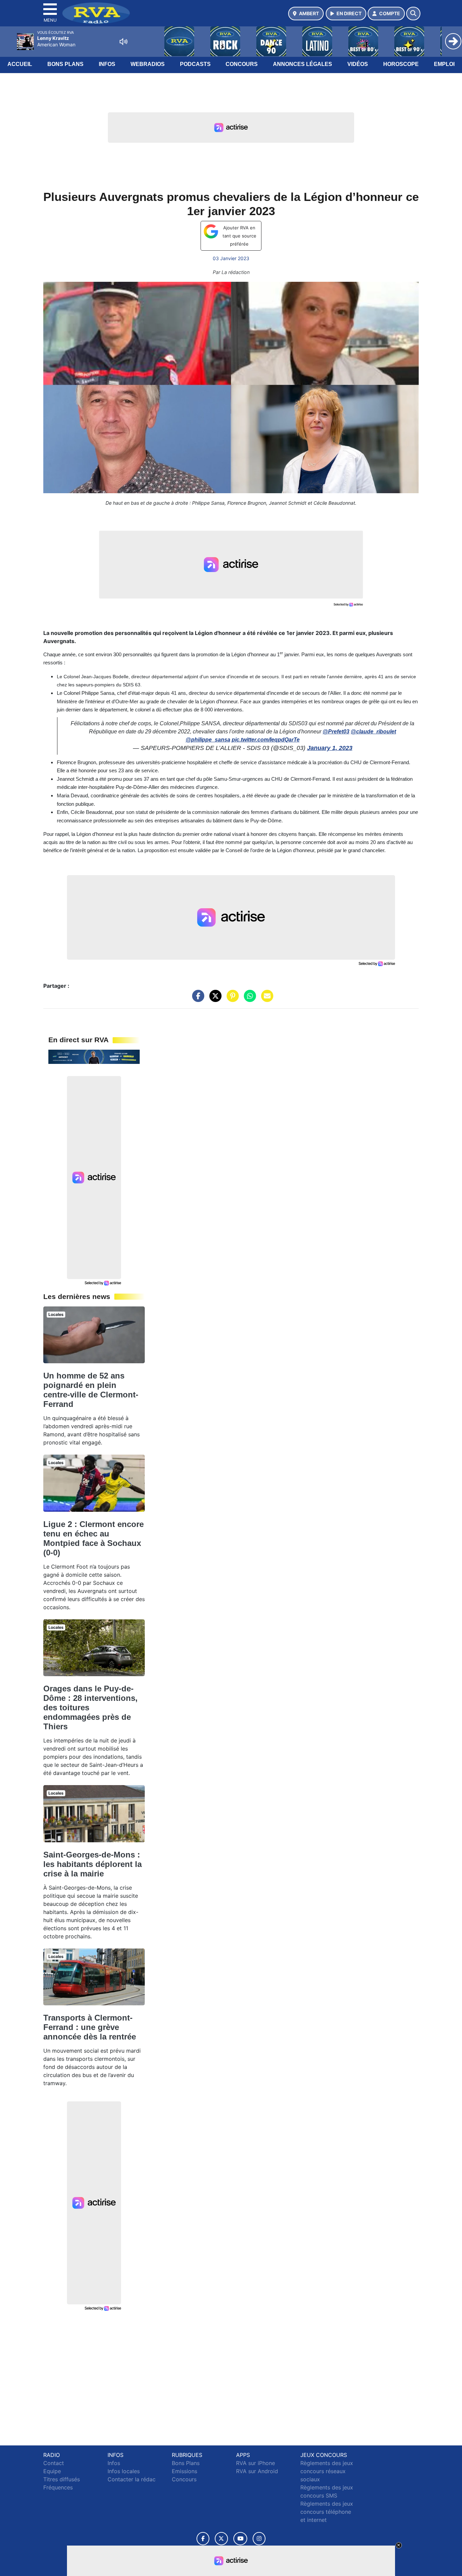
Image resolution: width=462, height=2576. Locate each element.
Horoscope (401, 64)
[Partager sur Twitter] (214, 999)
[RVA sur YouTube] (240, 2539)
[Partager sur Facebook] (197, 999)
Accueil (20, 64)
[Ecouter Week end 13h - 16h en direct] (94, 1056)
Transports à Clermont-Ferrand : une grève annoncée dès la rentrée (90, 2027)
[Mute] (123, 42)
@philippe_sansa (208, 740)
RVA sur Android (257, 2471)
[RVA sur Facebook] (203, 2539)
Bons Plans (65, 64)
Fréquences (58, 2487)
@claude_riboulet (373, 732)
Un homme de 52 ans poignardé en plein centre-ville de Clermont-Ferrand (91, 1390)
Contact (54, 2463)
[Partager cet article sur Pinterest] (231, 999)
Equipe (52, 2471)
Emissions (184, 2471)
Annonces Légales (303, 64)
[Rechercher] (413, 14)
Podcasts (195, 64)
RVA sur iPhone (256, 2463)
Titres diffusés (62, 2479)
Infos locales (124, 2471)
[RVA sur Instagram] (259, 2539)
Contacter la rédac (132, 2479)
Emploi (444, 64)
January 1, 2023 (330, 748)
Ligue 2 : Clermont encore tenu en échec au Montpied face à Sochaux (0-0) (94, 1538)
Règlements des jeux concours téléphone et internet (327, 2512)
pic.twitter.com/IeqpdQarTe (266, 740)
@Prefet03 (336, 732)
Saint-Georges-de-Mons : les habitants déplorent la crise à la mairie (93, 1864)
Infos (107, 64)
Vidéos (358, 64)
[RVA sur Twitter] (221, 2539)
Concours (242, 64)
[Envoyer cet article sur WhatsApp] (248, 999)
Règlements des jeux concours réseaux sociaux (327, 2471)
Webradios (148, 64)
